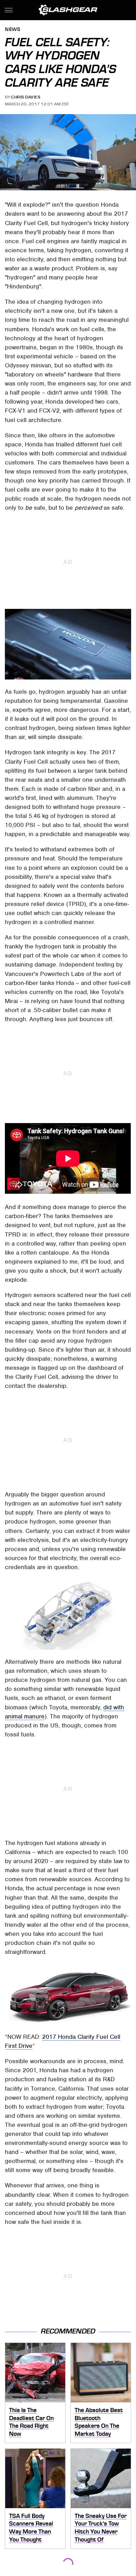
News (13, 30)
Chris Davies (26, 97)
